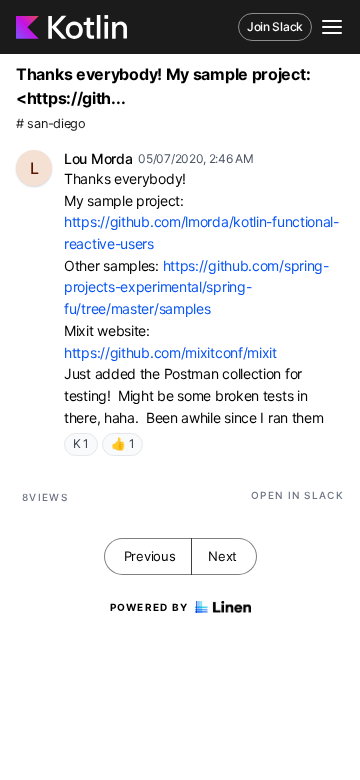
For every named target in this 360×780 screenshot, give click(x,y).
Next (222, 556)
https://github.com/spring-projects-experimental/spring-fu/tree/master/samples (196, 287)
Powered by (149, 607)
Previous (150, 556)
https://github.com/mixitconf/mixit (170, 352)
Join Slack (275, 26)
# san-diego (51, 123)
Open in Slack (297, 495)
